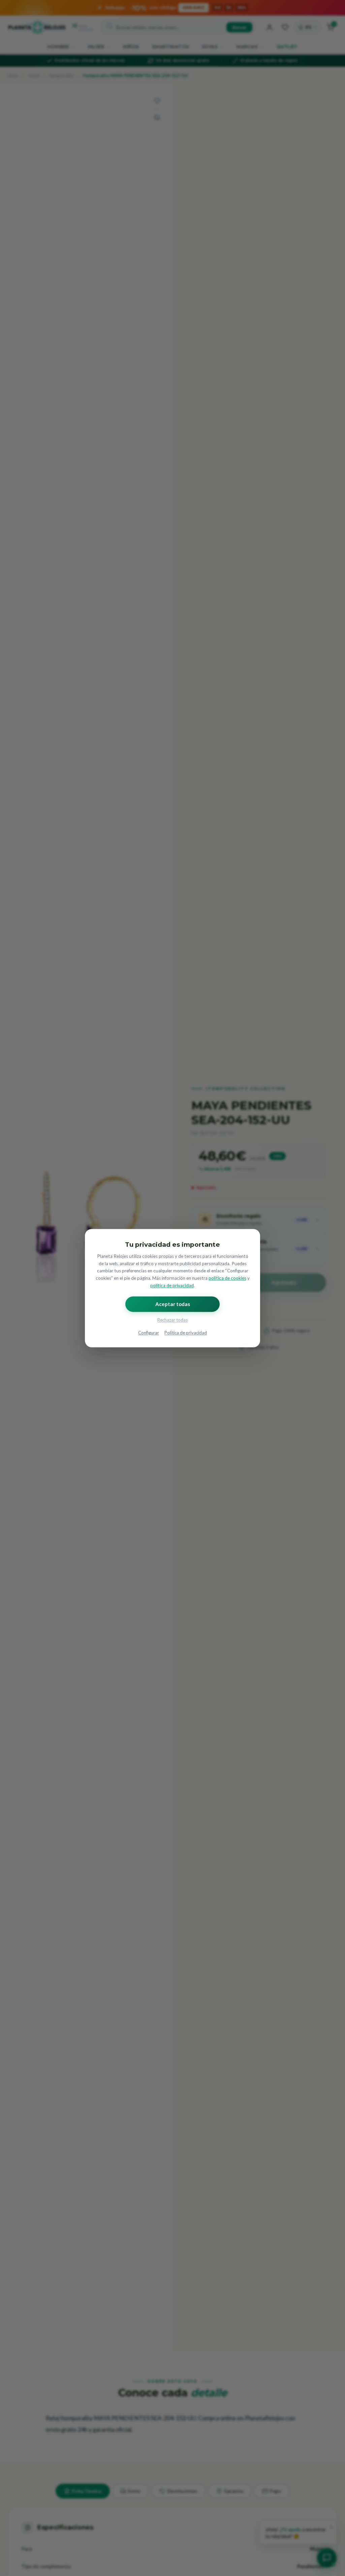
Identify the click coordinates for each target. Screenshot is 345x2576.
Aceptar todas (173, 1304)
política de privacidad (172, 1285)
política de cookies (227, 1278)
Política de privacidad (186, 1333)
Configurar (149, 1333)
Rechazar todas (172, 1320)
